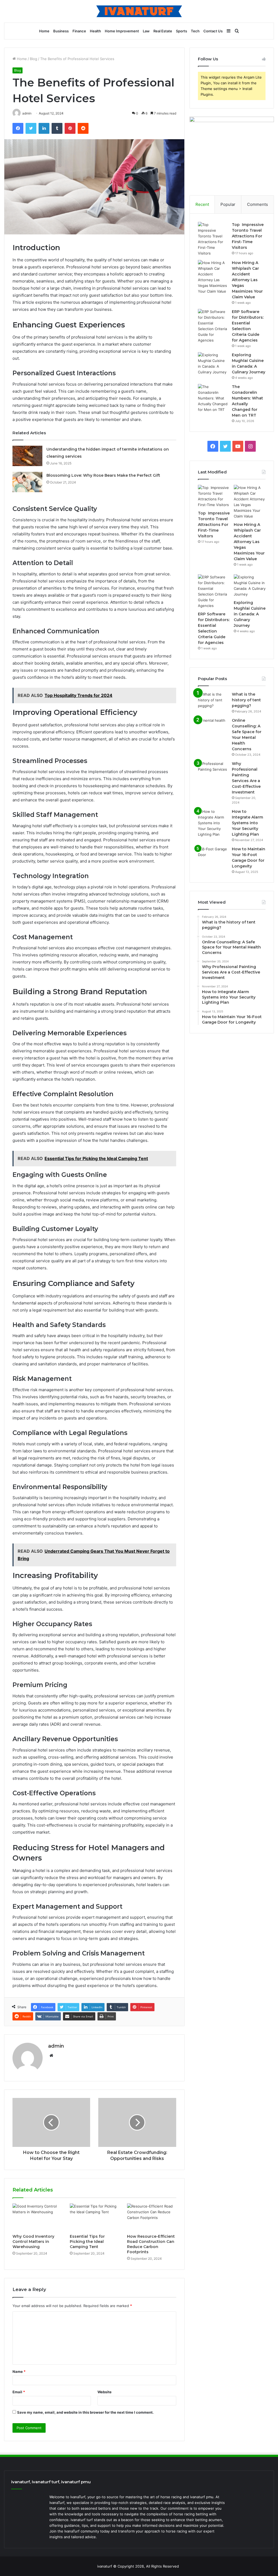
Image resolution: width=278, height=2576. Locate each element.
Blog (34, 59)
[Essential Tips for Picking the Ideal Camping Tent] (94, 2217)
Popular (228, 204)
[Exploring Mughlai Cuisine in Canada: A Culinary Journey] (213, 364)
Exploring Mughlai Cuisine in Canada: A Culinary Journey (250, 614)
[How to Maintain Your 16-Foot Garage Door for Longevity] (213, 856)
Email (19, 2392)
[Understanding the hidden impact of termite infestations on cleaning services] (27, 456)
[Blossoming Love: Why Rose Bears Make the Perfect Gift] (27, 482)
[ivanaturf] (139, 11)
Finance (79, 31)
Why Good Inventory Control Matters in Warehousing (33, 2242)
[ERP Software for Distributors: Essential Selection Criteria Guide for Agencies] (213, 326)
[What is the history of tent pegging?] (213, 702)
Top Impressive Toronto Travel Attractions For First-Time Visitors (248, 236)
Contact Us (213, 31)
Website (105, 2392)
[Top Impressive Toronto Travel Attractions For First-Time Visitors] (213, 239)
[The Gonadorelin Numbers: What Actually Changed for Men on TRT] (213, 398)
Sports (181, 31)
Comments (258, 204)
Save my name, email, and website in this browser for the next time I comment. (85, 2412)
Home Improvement (122, 31)
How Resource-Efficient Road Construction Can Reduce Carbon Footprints (151, 2244)
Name (19, 2372)
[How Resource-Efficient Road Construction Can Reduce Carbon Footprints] (152, 2217)
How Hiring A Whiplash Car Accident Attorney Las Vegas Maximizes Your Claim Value (247, 280)
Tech (195, 31)
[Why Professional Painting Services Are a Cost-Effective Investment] (213, 771)
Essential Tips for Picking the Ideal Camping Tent (87, 2242)
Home (44, 31)
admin (56, 2046)
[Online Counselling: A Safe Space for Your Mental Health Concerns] (213, 728)
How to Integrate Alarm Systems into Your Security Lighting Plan (247, 823)
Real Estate (163, 31)
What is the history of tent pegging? (246, 700)
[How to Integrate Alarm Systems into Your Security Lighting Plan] (213, 823)
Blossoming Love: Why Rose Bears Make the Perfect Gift (103, 475)
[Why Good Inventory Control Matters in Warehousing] (37, 2217)
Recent (202, 204)
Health (95, 31)
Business (61, 31)
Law (146, 31)
